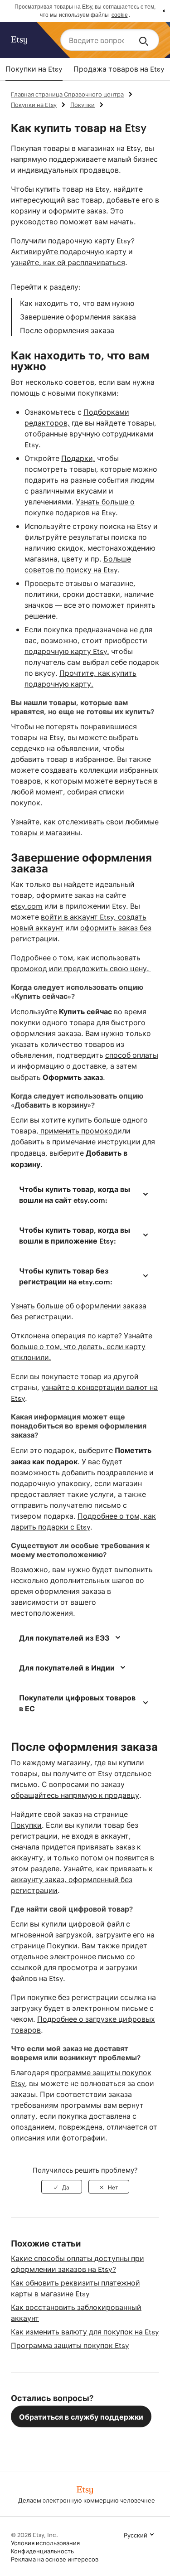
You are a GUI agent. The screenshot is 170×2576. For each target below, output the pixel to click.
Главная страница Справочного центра (67, 94)
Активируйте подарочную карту (69, 251)
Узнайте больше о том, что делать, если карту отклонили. (82, 1346)
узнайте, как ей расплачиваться (68, 262)
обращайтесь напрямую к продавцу (75, 1795)
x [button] (164, 11)
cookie (120, 15)
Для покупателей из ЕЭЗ (64, 1637)
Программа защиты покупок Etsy (70, 2345)
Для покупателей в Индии (67, 1667)
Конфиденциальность (42, 2551)
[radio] (62, 2187)
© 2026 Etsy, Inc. (34, 2534)
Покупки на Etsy (34, 104)
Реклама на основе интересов (55, 2559)
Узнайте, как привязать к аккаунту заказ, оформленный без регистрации (82, 1879)
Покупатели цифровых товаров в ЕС (77, 1703)
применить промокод (78, 1131)
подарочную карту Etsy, (67, 651)
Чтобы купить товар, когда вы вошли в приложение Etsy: (75, 1235)
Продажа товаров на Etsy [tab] (119, 69)
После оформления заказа (67, 330)
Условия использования (45, 2542)
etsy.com (27, 906)
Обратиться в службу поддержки (81, 2416)
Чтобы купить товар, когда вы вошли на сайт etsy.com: (75, 1194)
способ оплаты (132, 1055)
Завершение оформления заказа (78, 317)
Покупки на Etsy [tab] (34, 69)
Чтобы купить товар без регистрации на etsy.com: (66, 1276)
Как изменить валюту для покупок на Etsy (85, 2331)
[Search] (145, 40)
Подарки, (78, 458)
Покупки (83, 104)
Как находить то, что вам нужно (77, 303)
